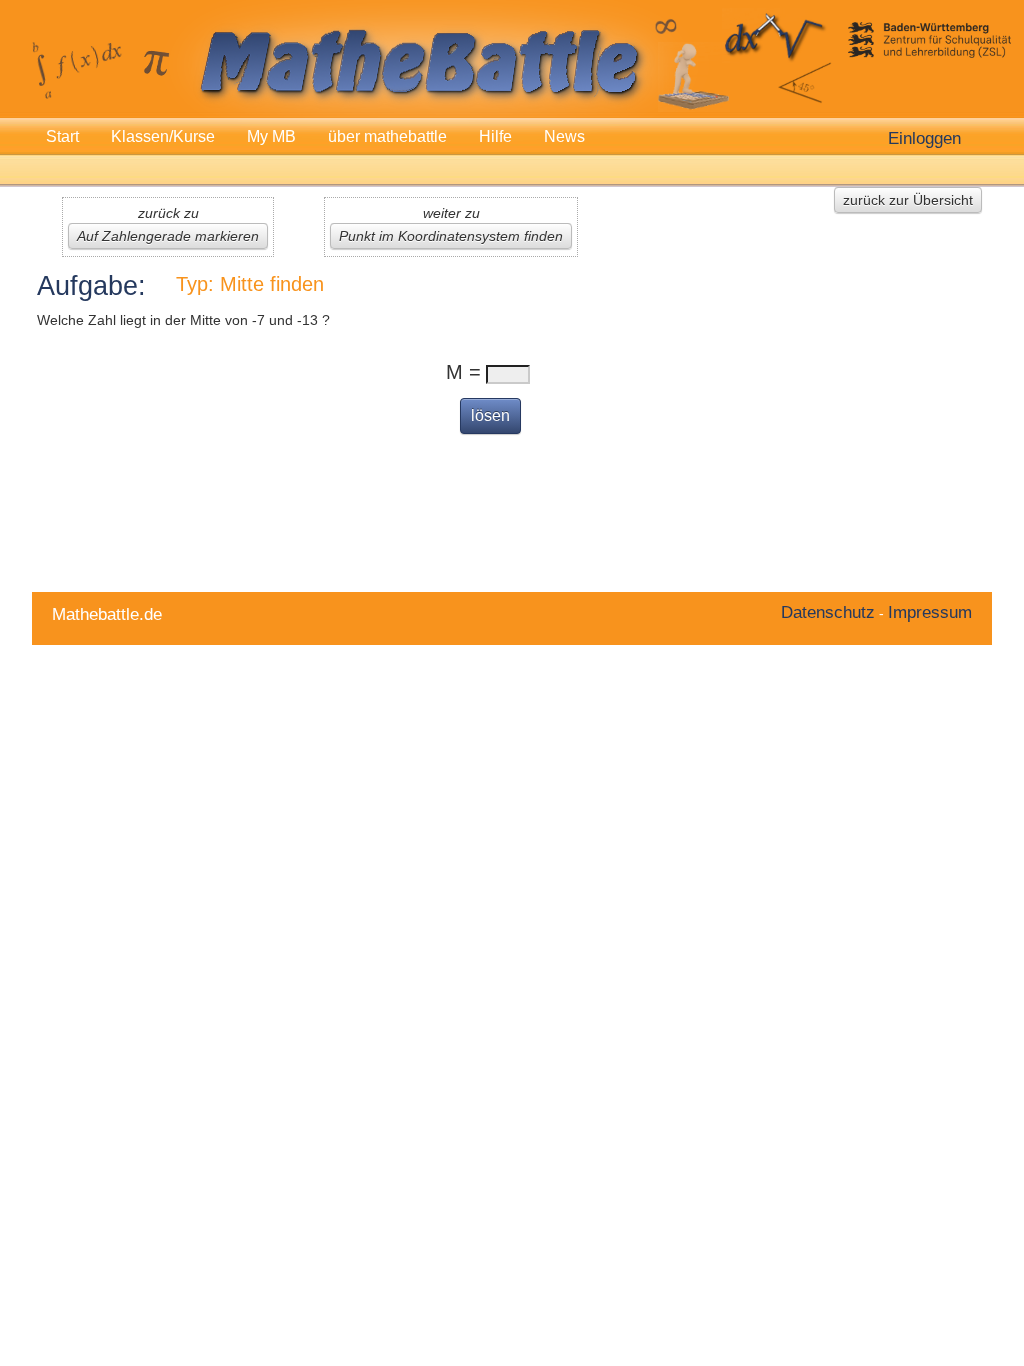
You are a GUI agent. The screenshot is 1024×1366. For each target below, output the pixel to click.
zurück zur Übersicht (908, 200)
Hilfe (495, 136)
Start (62, 136)
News (564, 136)
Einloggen (924, 138)
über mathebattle (387, 136)
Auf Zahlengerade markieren (168, 236)
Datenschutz (828, 612)
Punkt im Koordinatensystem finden (451, 236)
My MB (271, 136)
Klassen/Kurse (163, 136)
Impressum (930, 612)
